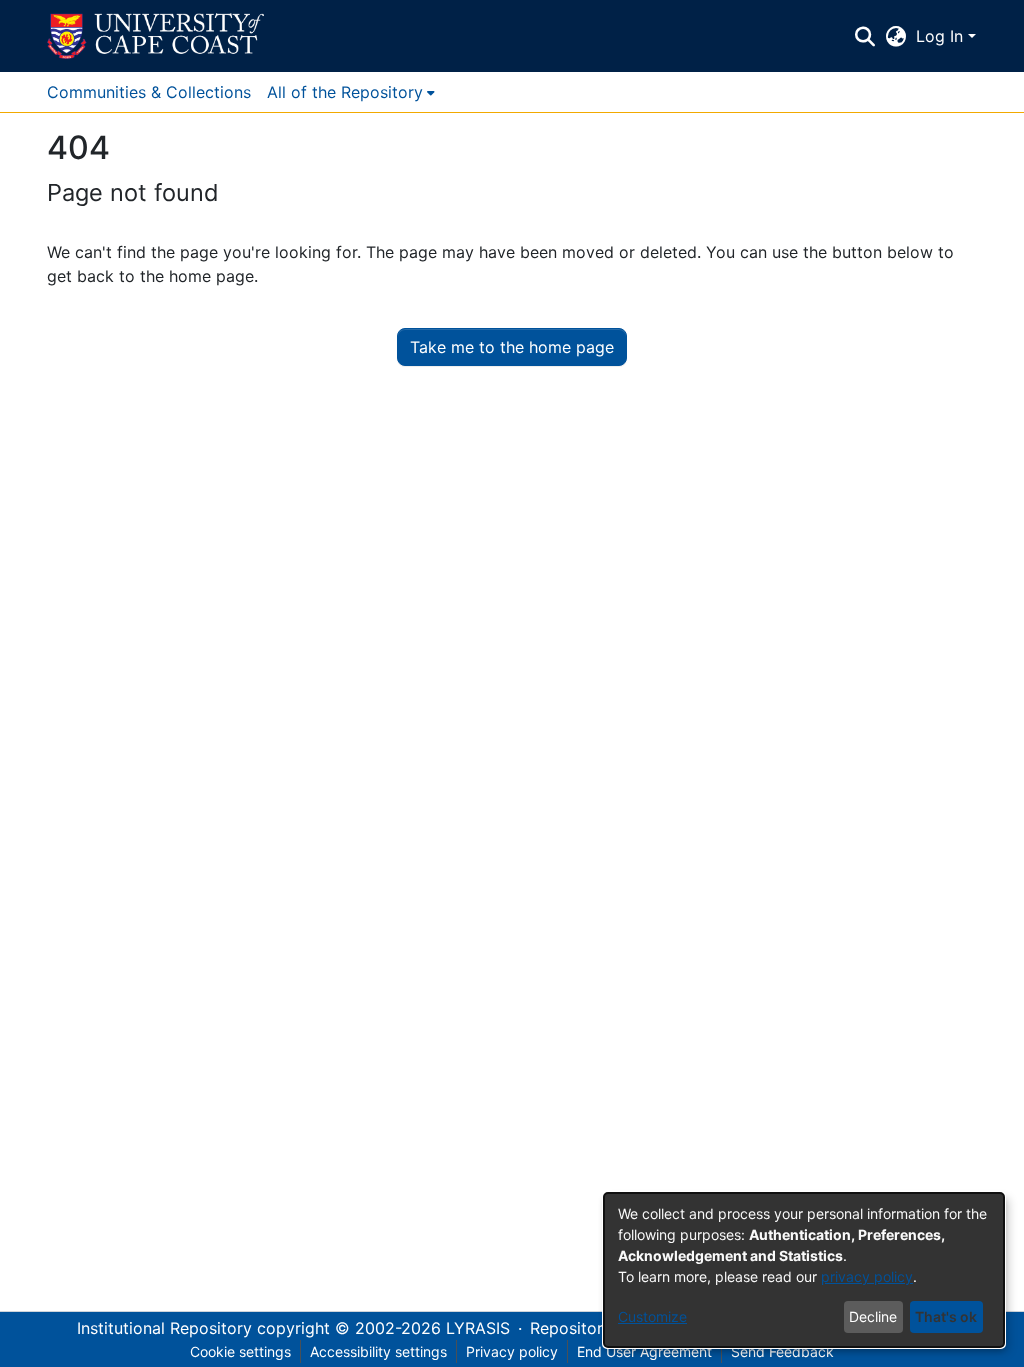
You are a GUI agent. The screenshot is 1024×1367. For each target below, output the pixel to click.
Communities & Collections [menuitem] (149, 92)
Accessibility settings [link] (378, 1351)
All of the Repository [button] (345, 92)
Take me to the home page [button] (512, 347)
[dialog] (804, 1270)
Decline (873, 1316)
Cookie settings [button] (240, 1351)
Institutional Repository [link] (164, 1328)
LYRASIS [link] (478, 1328)
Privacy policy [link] (512, 1351)
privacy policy (867, 1276)
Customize (652, 1316)
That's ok (946, 1316)
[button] (155, 36)
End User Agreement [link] (644, 1351)
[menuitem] (351, 92)
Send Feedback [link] (782, 1351)
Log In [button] (942, 36)
